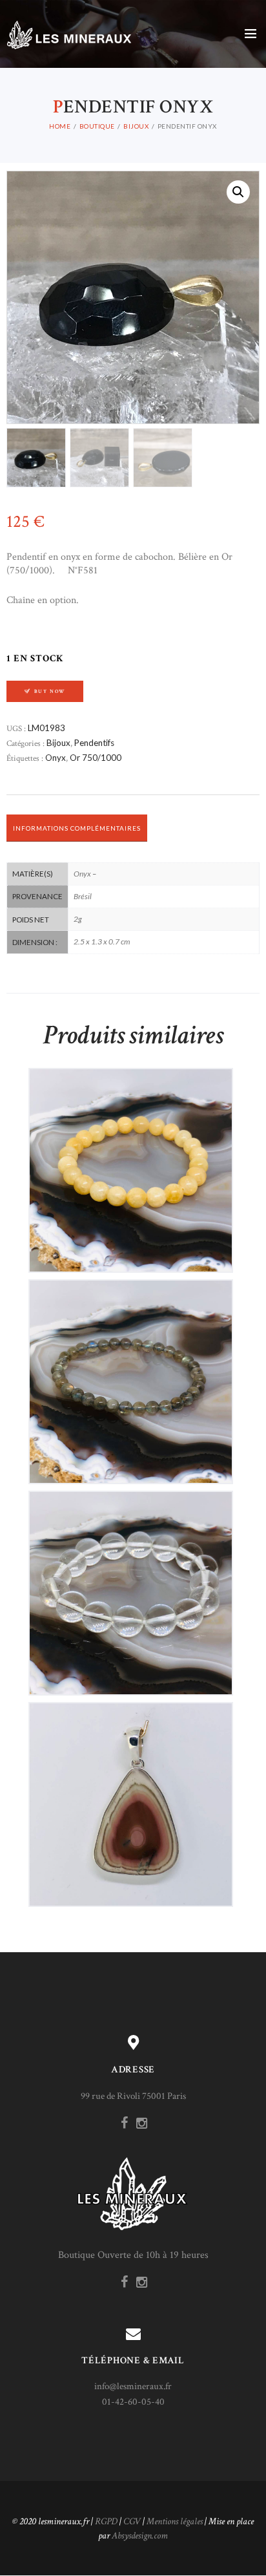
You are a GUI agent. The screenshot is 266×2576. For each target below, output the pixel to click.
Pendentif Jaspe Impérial (131, 1794)
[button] (238, 192)
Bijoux (136, 126)
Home (60, 126)
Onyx (56, 758)
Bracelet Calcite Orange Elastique (130, 1159)
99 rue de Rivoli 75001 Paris (133, 2096)
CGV (132, 2521)
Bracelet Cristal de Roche (130, 1582)
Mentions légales (175, 2521)
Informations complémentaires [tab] (77, 828)
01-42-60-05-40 (133, 2402)
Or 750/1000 (96, 758)
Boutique (97, 126)
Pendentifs (94, 743)
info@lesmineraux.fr (133, 2386)
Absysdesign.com (140, 2536)
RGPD (106, 2521)
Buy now (50, 691)
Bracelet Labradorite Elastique (130, 1371)
